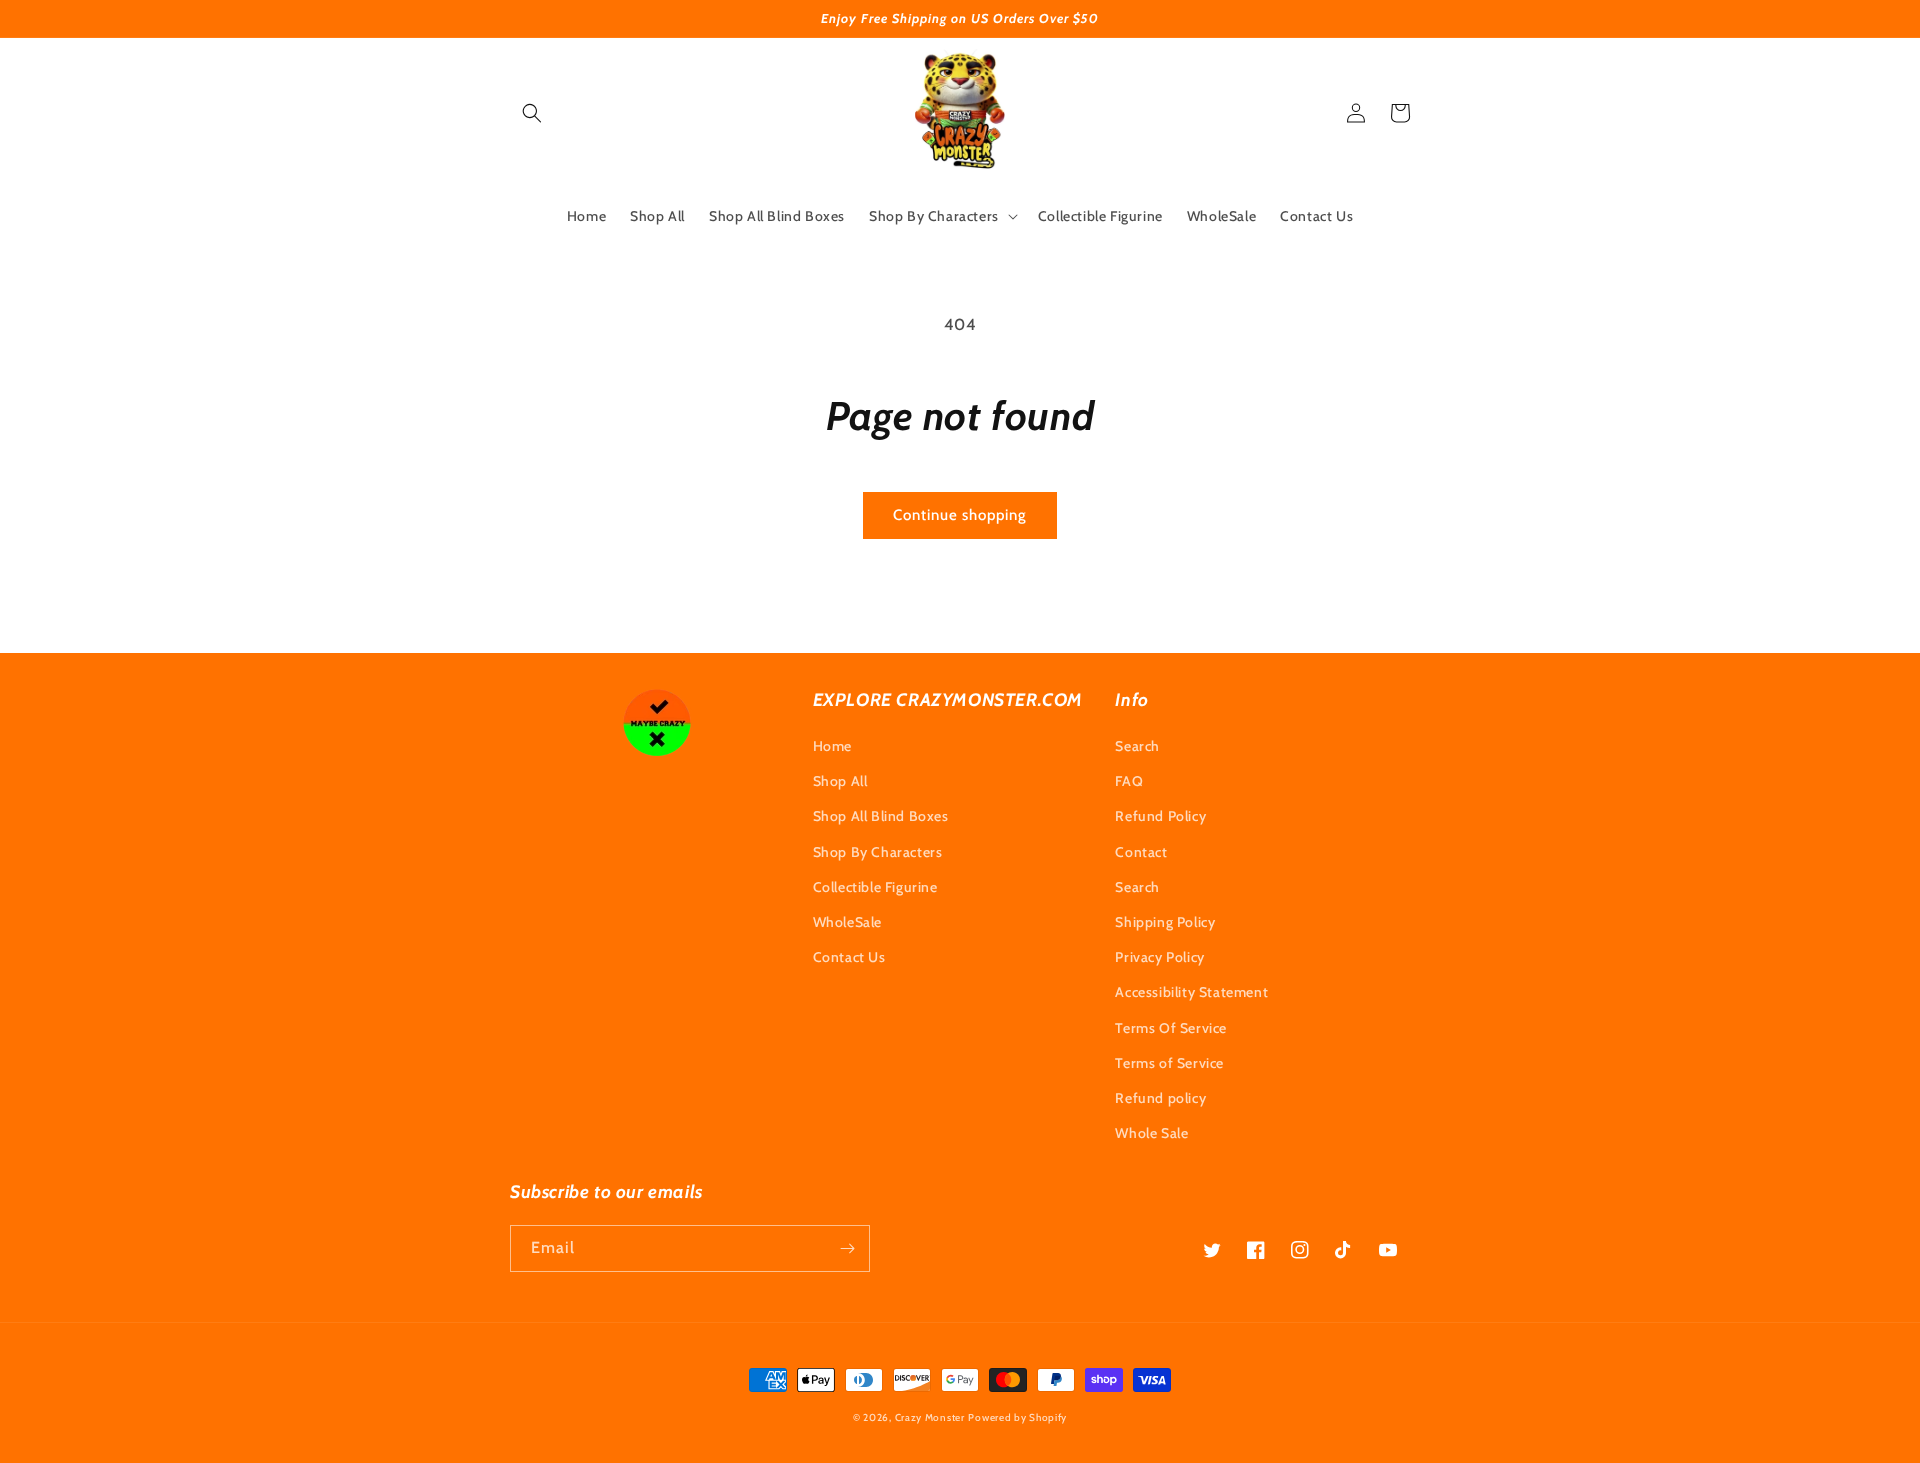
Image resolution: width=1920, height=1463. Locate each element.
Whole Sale (1151, 1133)
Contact (1141, 852)
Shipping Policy (1165, 922)
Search (1137, 746)
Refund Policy (1160, 816)
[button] (532, 113)
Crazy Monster (930, 1417)
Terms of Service (1169, 1063)
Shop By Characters (878, 852)
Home (832, 746)
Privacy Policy (1159, 957)
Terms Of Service (1171, 1028)
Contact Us (849, 957)
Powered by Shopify (1017, 1417)
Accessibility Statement (1191, 992)
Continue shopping (960, 515)
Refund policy (1160, 1098)
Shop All (840, 781)
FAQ (1129, 781)
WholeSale (847, 922)
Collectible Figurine (875, 887)
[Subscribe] (847, 1248)
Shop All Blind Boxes (881, 816)
